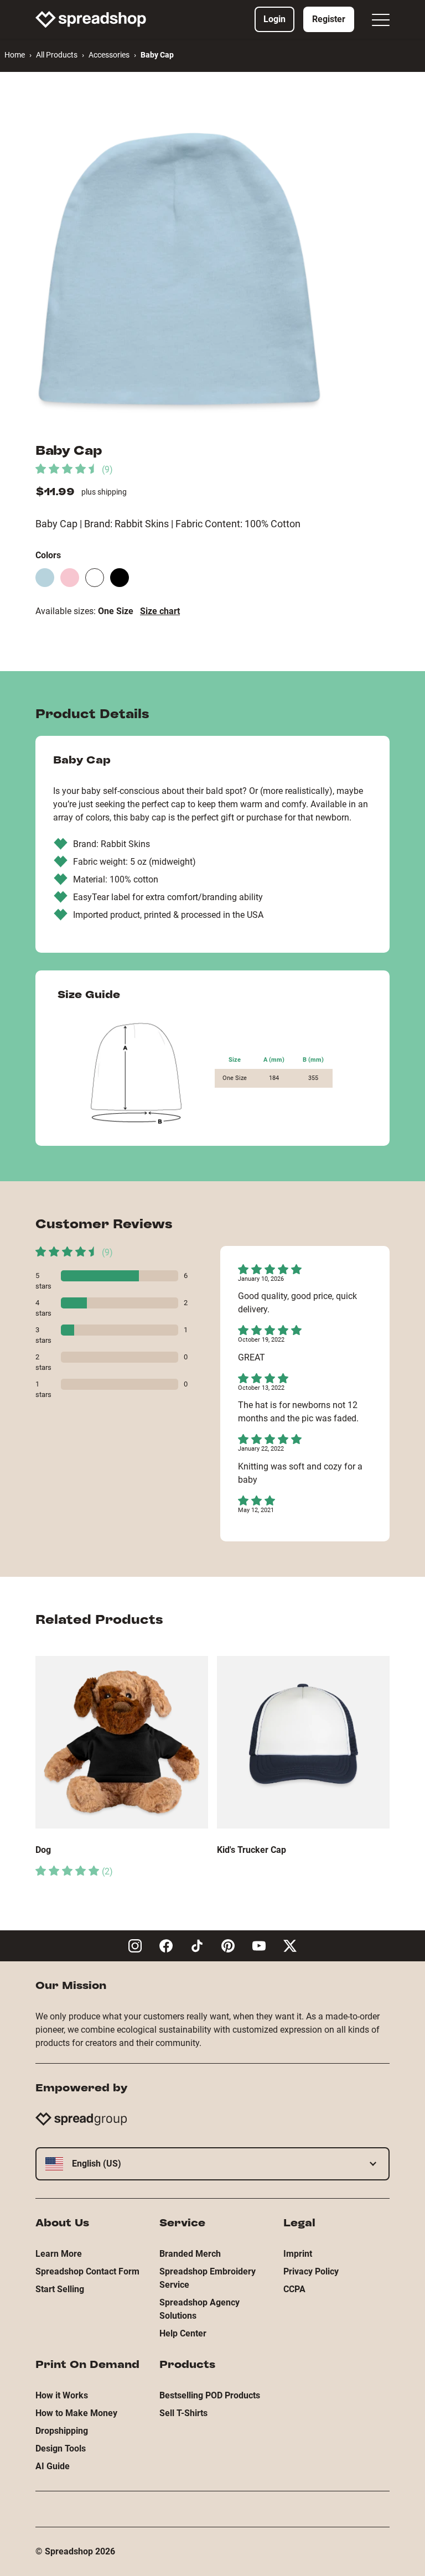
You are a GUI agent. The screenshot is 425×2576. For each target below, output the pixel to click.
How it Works (62, 2395)
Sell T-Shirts (183, 2413)
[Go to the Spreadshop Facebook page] (166, 1946)
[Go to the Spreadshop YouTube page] (259, 1946)
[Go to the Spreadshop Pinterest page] (228, 1946)
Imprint (298, 2254)
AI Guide (53, 2466)
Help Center (183, 2333)
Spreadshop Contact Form (87, 2271)
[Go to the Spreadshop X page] (290, 1946)
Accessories (109, 55)
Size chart (160, 611)
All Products (57, 55)
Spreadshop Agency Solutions (199, 2309)
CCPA (294, 2289)
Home (15, 55)
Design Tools (61, 2448)
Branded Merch (190, 2254)
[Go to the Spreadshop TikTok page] (197, 1946)
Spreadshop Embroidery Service (208, 2278)
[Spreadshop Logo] (91, 19)
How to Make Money (76, 2413)
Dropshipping (62, 2431)
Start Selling (60, 2289)
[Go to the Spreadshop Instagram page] (135, 1946)
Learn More (59, 2254)
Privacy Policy (311, 2271)
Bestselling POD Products (210, 2395)
